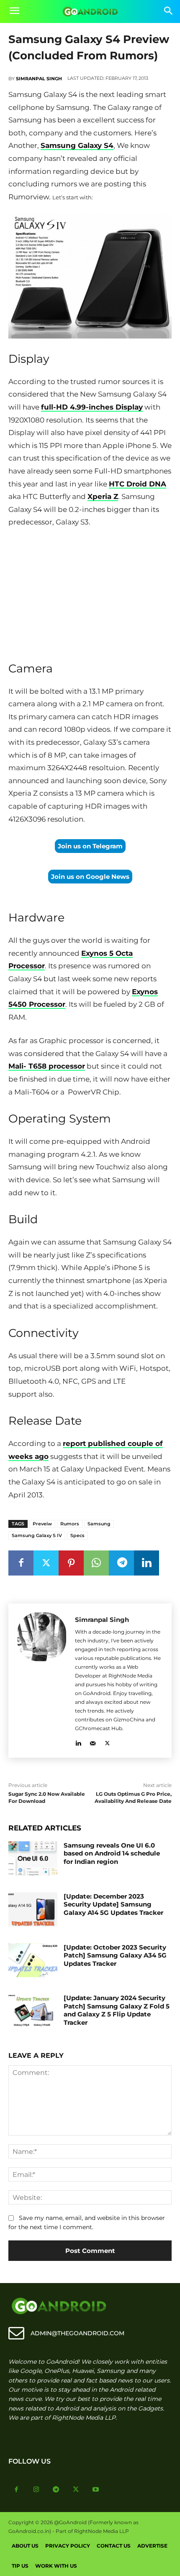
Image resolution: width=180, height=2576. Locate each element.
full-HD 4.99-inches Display (92, 407)
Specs (77, 1535)
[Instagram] (36, 2490)
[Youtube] (96, 2490)
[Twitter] (46, 1563)
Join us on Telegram (90, 846)
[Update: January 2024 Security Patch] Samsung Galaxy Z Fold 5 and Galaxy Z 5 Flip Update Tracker (117, 2010)
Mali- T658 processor (47, 1066)
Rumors (70, 1524)
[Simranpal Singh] (42, 1681)
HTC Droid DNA (138, 484)
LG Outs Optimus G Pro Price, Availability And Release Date (133, 1797)
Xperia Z (103, 496)
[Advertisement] (90, 592)
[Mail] (93, 1742)
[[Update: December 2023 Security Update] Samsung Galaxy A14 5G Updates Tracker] (33, 1909)
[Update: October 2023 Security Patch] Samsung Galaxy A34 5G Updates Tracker (115, 1955)
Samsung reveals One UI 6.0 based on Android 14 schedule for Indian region (112, 1853)
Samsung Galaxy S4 (77, 145)
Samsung (99, 1524)
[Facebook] (21, 1563)
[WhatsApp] (96, 1563)
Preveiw (42, 1524)
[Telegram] (121, 1563)
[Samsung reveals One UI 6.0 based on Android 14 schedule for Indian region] (33, 1858)
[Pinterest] (71, 1563)
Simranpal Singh (39, 79)
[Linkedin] (147, 1563)
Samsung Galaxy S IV (37, 1535)
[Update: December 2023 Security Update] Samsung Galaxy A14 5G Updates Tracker (113, 1904)
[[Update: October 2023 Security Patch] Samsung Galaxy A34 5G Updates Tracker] (33, 1960)
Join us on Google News (90, 877)
